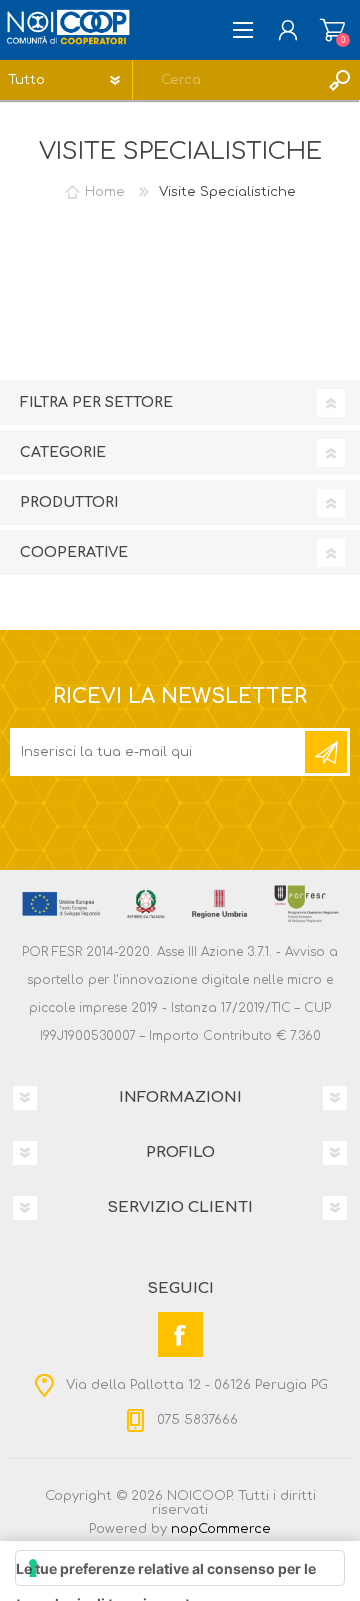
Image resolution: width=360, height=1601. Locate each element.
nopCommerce (221, 1529)
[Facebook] (180, 1334)
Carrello (332, 30)
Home (105, 192)
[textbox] (226, 80)
